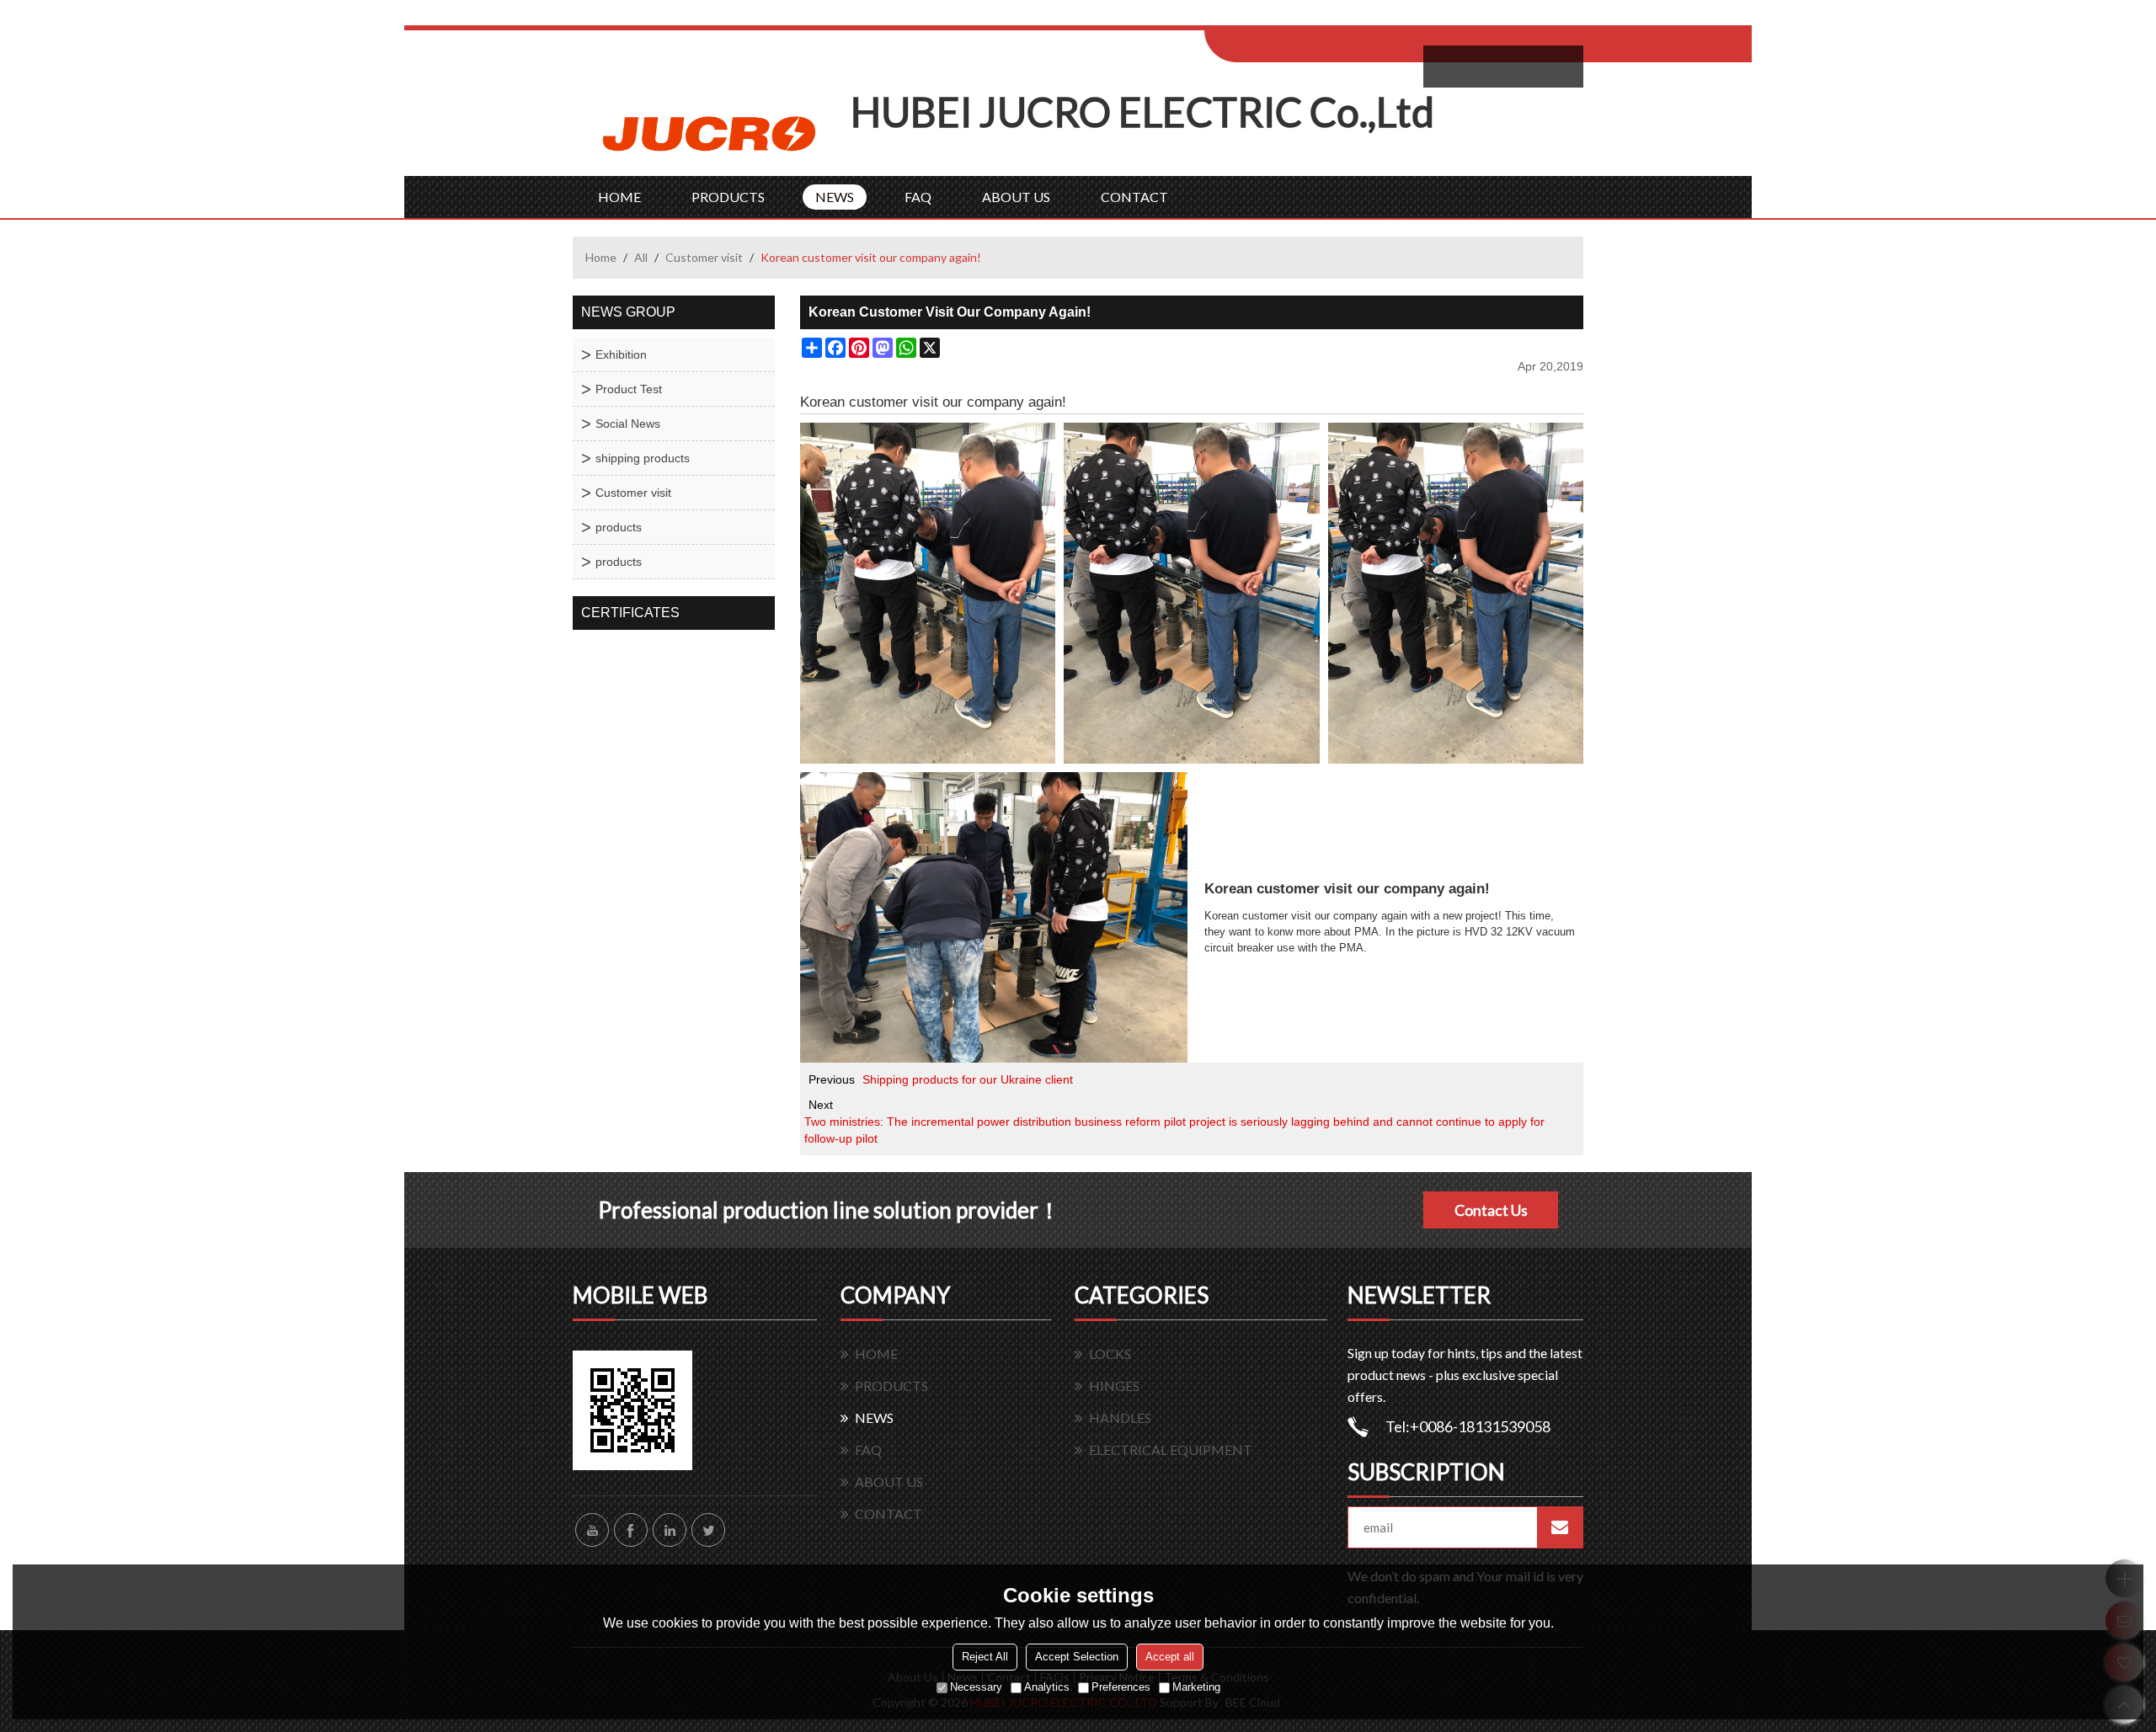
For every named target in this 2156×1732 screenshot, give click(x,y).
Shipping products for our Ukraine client (968, 1079)
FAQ (918, 197)
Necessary (976, 1687)
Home (601, 257)
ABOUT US (1016, 197)
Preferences (1121, 1687)
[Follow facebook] (631, 1530)
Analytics (1047, 1687)
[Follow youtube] (592, 1530)
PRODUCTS (728, 197)
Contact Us (1491, 1210)
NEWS (835, 197)
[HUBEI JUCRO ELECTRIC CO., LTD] (712, 132)
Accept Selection (1077, 1657)
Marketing (1196, 1687)
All (641, 257)
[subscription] (1560, 1527)
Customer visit (704, 257)
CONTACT (1134, 197)
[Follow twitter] (708, 1530)
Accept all (1170, 1657)
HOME (619, 197)
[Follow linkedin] (670, 1530)
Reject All (985, 1657)
